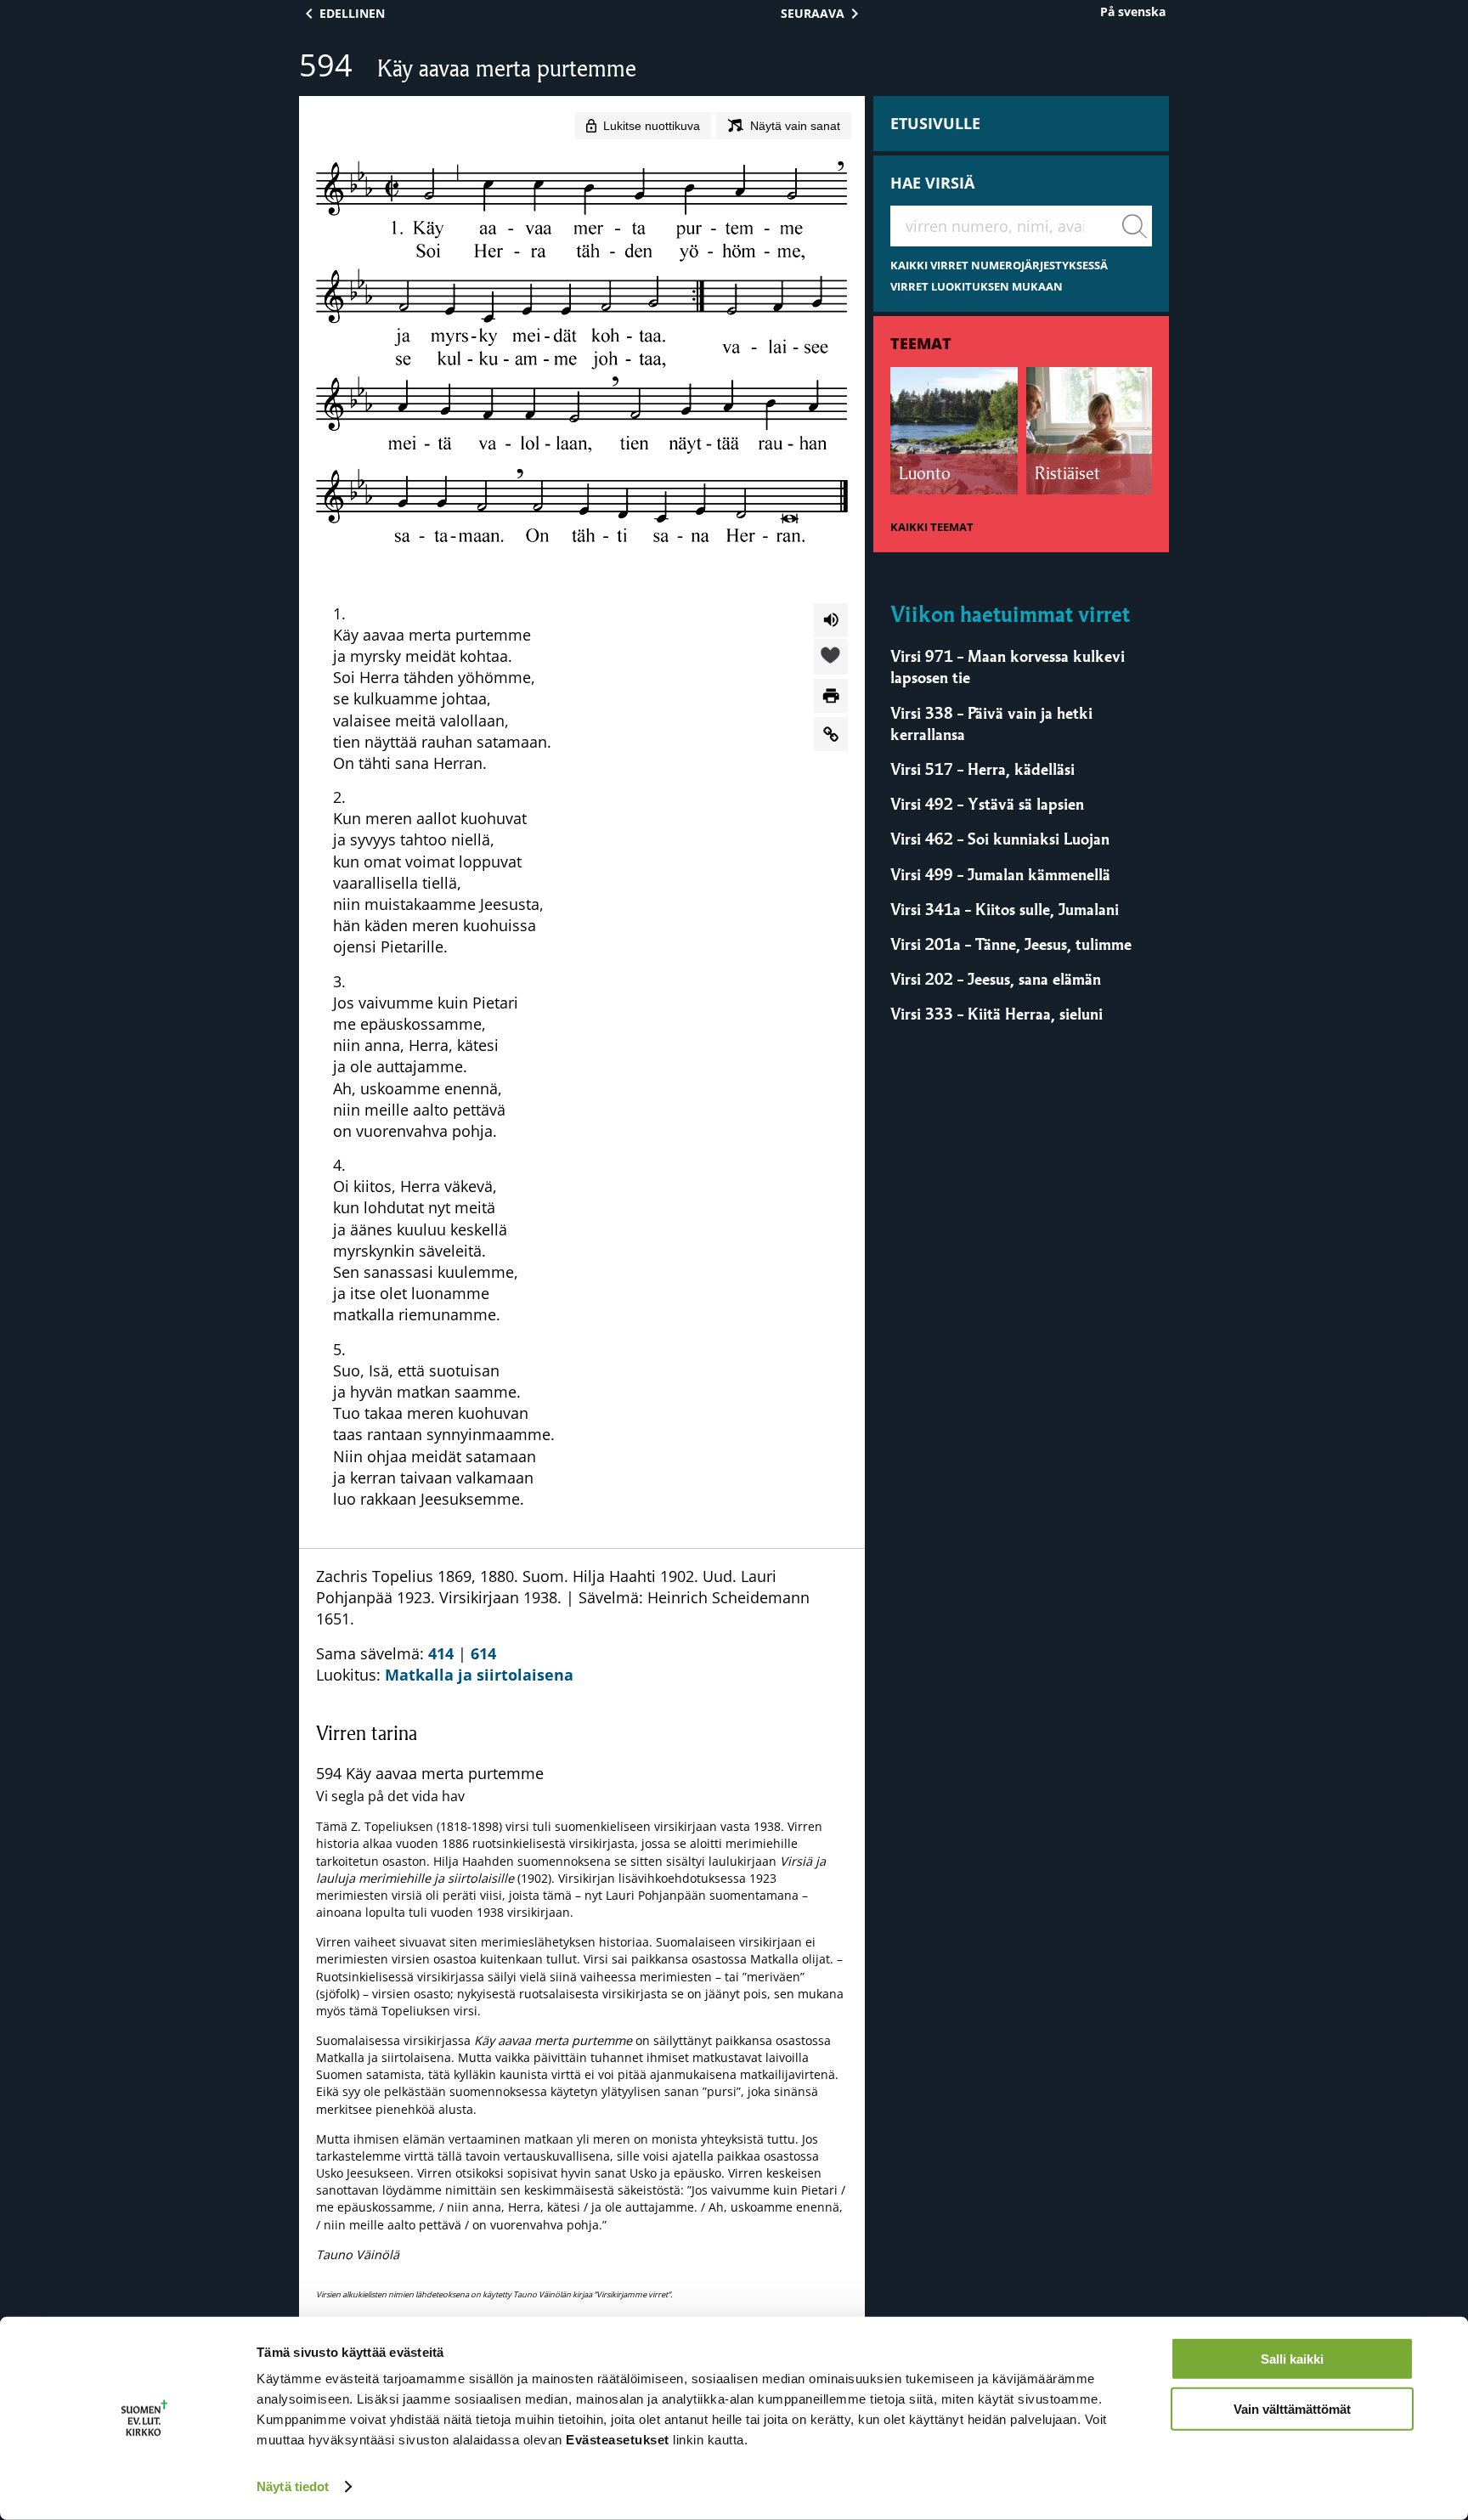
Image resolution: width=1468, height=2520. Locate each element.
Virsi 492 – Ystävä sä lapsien (987, 804)
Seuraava (813, 13)
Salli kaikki (1292, 2359)
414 (441, 1653)
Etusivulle (935, 123)
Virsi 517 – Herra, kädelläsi (982, 769)
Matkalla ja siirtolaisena (479, 1675)
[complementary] (582, 2010)
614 (483, 1653)
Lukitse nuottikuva (652, 126)
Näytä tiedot (293, 2486)
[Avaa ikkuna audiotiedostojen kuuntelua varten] (831, 620)
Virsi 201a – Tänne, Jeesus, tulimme (1011, 944)
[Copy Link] (831, 734)
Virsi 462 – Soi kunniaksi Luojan (1000, 839)
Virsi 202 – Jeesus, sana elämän (996, 979)
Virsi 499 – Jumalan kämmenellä (1000, 874)
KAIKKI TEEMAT (932, 527)
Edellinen (352, 13)
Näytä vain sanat (795, 126)
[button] (831, 658)
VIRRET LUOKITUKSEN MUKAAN (977, 287)
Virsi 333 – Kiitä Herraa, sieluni (997, 1014)
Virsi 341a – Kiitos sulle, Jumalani (1005, 909)
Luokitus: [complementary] (581, 1933)
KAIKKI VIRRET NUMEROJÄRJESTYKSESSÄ (999, 266)
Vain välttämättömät (1292, 2408)
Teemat (921, 343)
